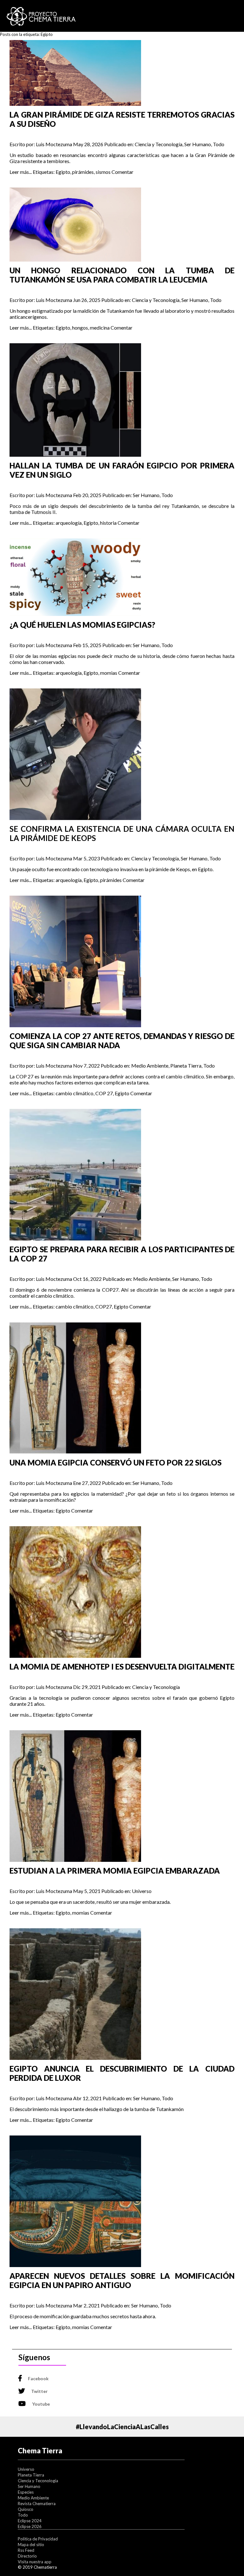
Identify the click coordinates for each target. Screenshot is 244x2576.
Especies (26, 2492)
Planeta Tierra (186, 1066)
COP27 (104, 1306)
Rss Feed (26, 2550)
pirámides (83, 172)
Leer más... (21, 172)
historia (108, 523)
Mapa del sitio (31, 2545)
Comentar (122, 172)
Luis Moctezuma (54, 144)
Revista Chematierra (37, 2504)
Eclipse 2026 (30, 2526)
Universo (142, 1891)
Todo (219, 144)
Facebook (38, 2378)
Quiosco (26, 2509)
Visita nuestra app (35, 2562)
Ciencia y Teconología (159, 144)
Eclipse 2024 (30, 2521)
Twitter (39, 2391)
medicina (100, 328)
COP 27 (104, 1093)
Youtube (41, 2404)
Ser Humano (198, 144)
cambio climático (75, 1093)
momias (109, 673)
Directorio (27, 2556)
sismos (103, 172)
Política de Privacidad (38, 2539)
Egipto (63, 172)
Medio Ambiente (150, 1066)
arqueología (69, 523)
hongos (80, 328)
